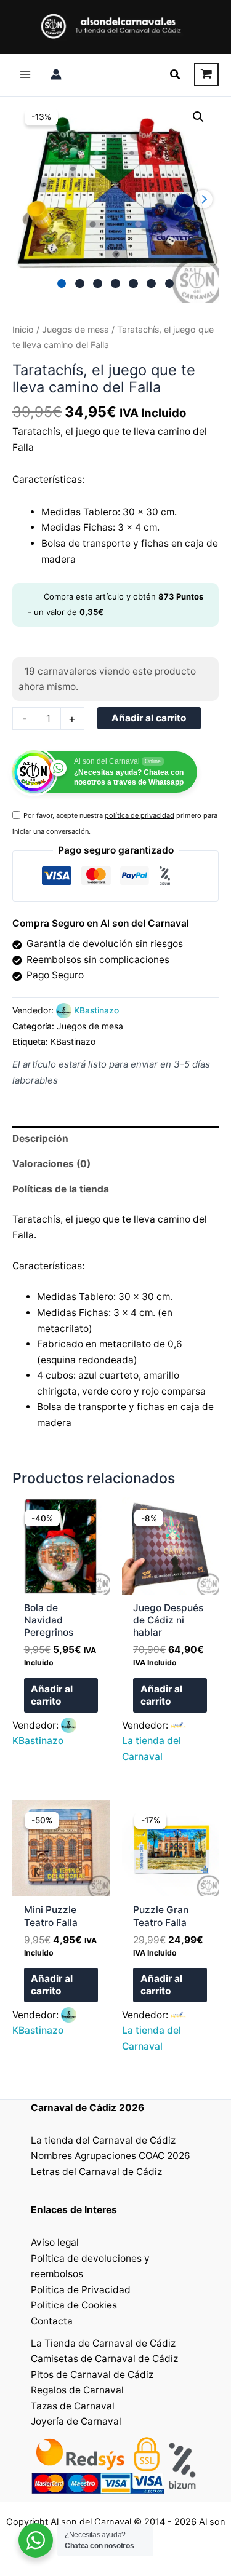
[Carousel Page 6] (151, 284)
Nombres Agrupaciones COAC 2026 (111, 2156)
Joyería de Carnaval (76, 2421)
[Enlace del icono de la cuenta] (56, 74)
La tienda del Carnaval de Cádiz (103, 2140)
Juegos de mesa (75, 329)
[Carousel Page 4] (115, 284)
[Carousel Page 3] (98, 284)
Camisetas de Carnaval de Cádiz (104, 2359)
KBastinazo (96, 1010)
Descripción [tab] (40, 1139)
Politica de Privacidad (81, 2290)
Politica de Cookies (74, 2305)
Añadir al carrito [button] (52, 1695)
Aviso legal (55, 2242)
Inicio (23, 329)
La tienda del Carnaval (152, 1749)
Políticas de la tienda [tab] (61, 1189)
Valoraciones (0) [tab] (51, 1164)
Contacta (52, 2321)
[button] (176, 75)
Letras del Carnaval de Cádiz (96, 2172)
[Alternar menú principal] (25, 74)
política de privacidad (140, 815)
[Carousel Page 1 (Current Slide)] (62, 284)
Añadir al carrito (149, 718)
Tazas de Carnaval (73, 2406)
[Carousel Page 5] (133, 284)
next (203, 199)
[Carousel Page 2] (80, 284)
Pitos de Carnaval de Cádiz (92, 2375)
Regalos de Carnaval (77, 2390)
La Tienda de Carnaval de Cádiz (103, 2343)
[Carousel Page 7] (170, 284)
